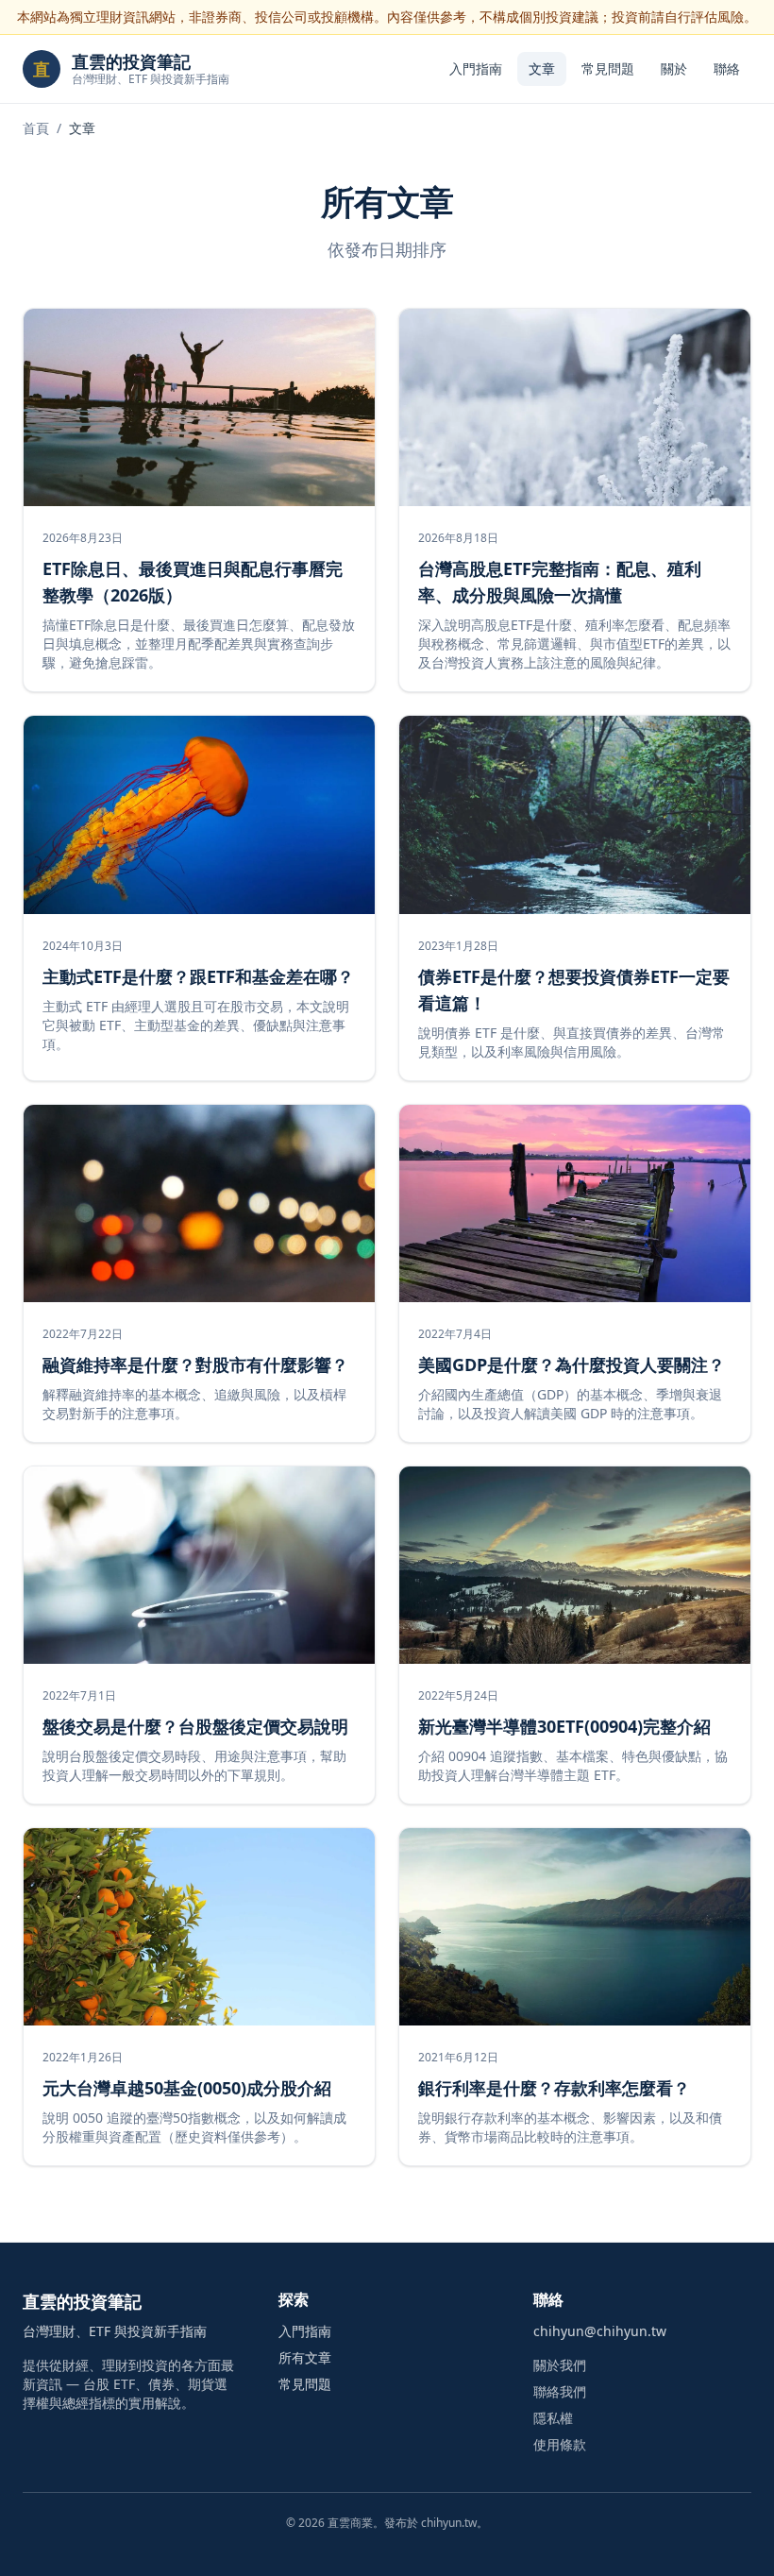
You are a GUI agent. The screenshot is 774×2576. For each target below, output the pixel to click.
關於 (674, 68)
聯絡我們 (560, 2391)
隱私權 (553, 2418)
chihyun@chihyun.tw (600, 2331)
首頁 (36, 128)
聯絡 (727, 68)
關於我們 (560, 2365)
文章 (542, 68)
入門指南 (476, 68)
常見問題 (608, 68)
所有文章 (305, 2357)
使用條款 (560, 2444)
